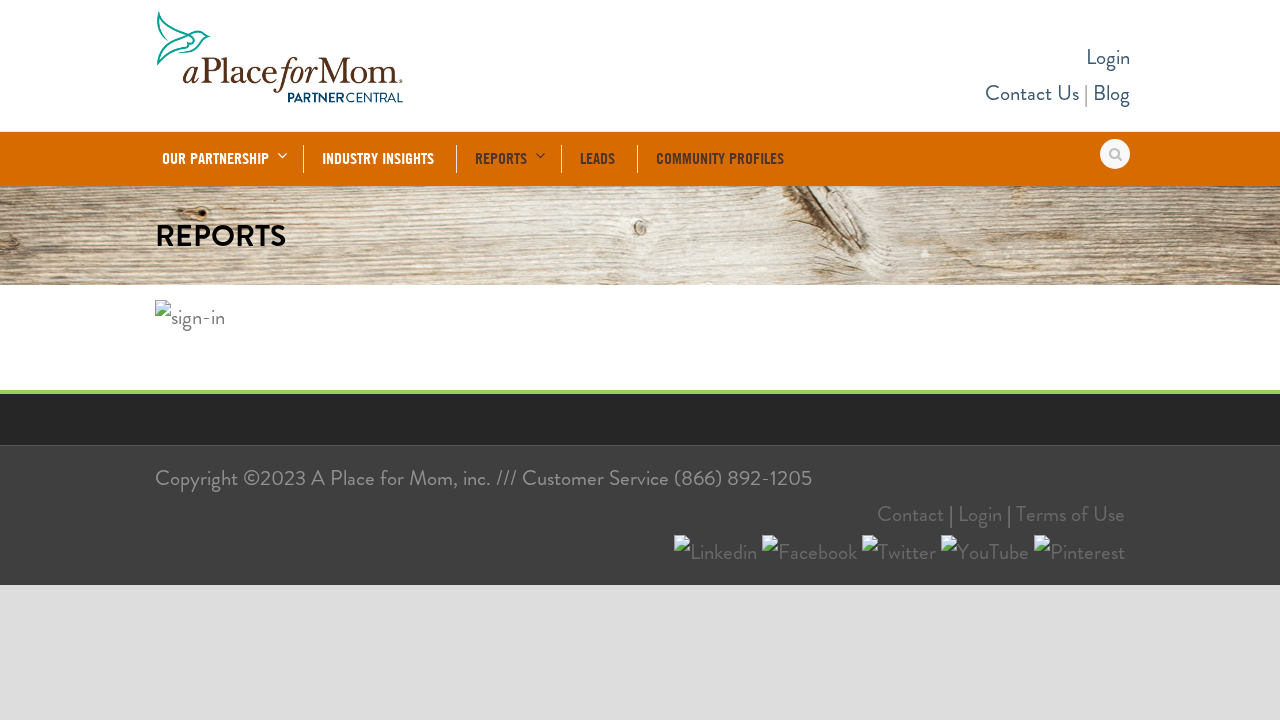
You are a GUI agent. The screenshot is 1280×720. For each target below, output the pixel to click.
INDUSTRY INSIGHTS (378, 158)
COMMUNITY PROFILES (720, 158)
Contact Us (1032, 93)
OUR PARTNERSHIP (215, 158)
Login (1108, 57)
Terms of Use (1070, 514)
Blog (1111, 93)
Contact (910, 514)
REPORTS (501, 158)
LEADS (597, 158)
